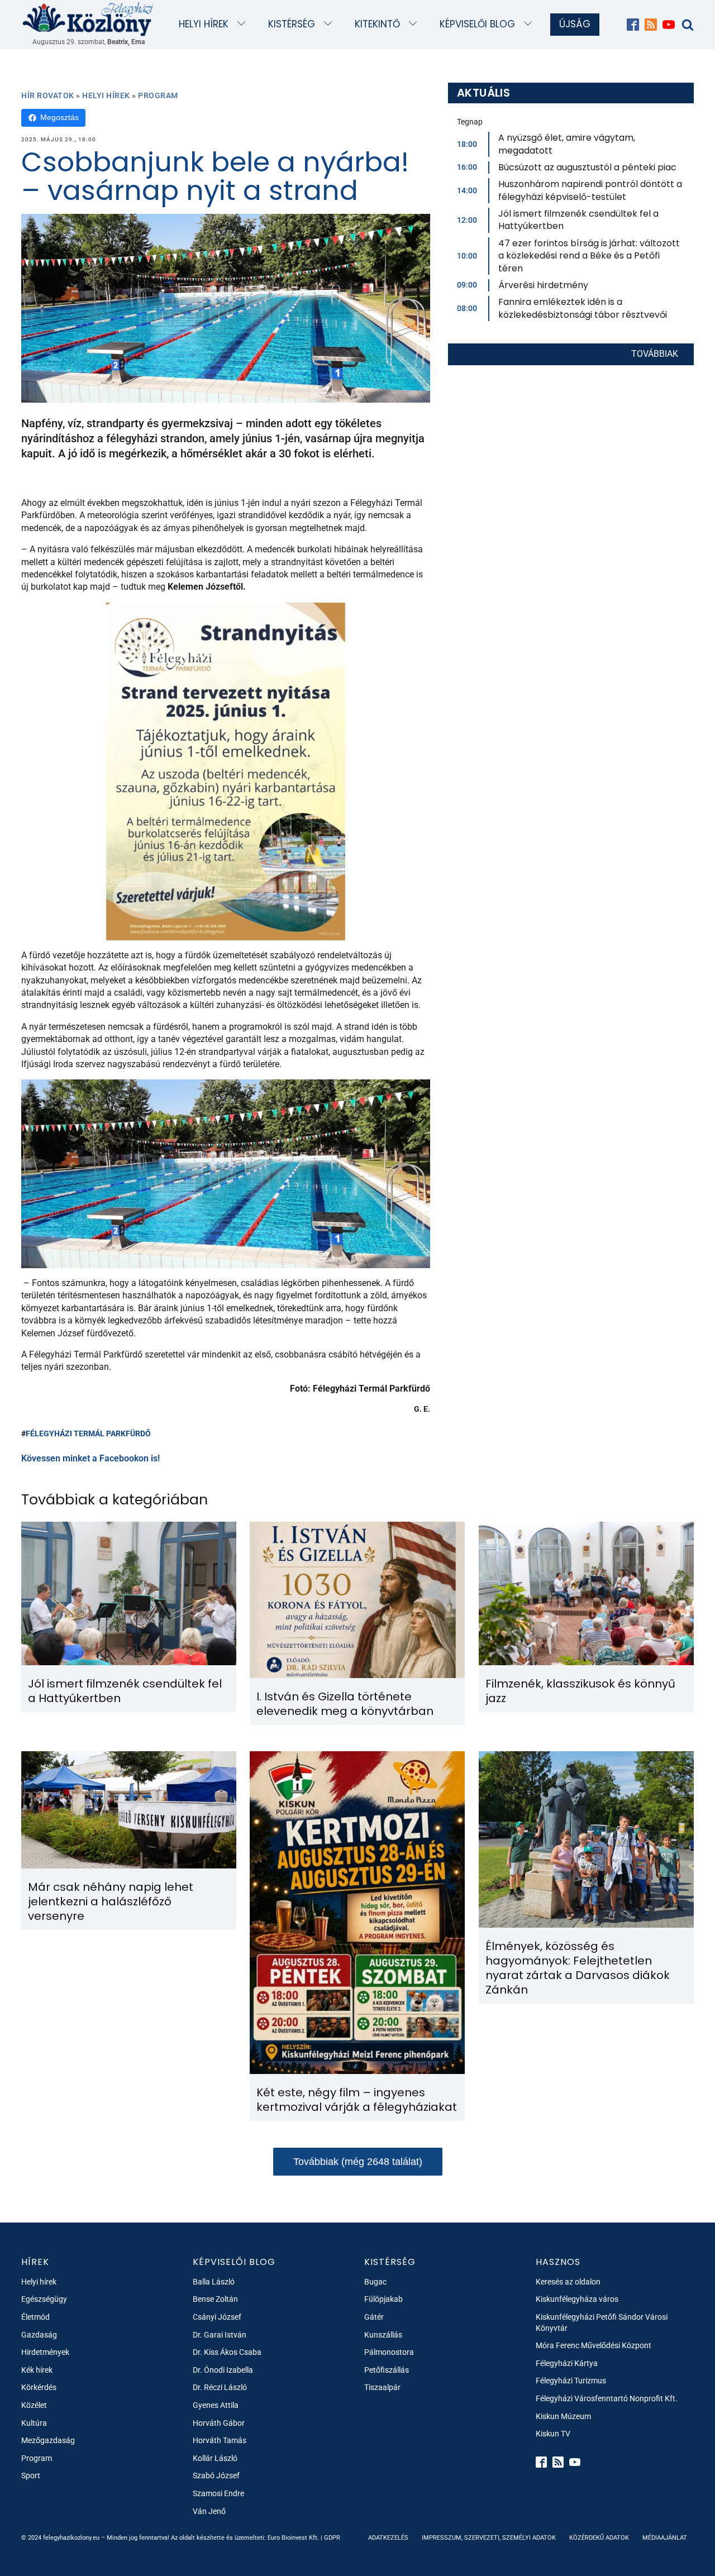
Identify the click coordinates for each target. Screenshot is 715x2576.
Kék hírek (37, 2370)
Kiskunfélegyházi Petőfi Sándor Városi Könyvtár (602, 2322)
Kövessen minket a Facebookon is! (90, 1458)
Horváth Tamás (220, 2440)
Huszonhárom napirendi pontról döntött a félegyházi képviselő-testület (590, 190)
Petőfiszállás (387, 2370)
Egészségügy (44, 2299)
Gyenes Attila (216, 2405)
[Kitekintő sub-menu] (415, 24)
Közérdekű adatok (599, 2538)
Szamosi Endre (218, 2493)
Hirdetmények (45, 2352)
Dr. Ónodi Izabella (223, 2370)
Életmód (35, 2317)
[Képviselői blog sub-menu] (530, 24)
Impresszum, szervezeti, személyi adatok (489, 2538)
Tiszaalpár (382, 2387)
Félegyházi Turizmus (571, 2381)
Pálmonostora (389, 2352)
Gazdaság (39, 2335)
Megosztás (59, 117)
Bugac (375, 2282)
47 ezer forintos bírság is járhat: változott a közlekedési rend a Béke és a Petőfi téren (589, 256)
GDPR (332, 2538)
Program (158, 95)
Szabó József (216, 2475)
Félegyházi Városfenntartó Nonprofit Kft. (607, 2398)
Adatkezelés (388, 2538)
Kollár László (215, 2458)
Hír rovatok (48, 95)
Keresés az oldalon (568, 2282)
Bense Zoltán (215, 2299)
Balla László (214, 2282)
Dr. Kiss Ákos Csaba (227, 2352)
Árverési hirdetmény (543, 285)
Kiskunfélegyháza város (577, 2299)
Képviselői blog (477, 24)
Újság (575, 24)
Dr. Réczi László (220, 2387)
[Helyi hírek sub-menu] (244, 24)
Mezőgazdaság (48, 2440)
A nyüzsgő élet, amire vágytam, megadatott (567, 144)
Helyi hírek (204, 24)
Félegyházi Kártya (567, 2363)
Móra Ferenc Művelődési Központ (594, 2345)
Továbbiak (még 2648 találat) (358, 2162)
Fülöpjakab (383, 2299)
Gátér (374, 2317)
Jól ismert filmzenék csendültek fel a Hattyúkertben (578, 220)
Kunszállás (383, 2335)
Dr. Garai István (220, 2335)
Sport (31, 2475)
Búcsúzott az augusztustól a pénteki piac (587, 167)
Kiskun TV (553, 2434)
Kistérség (292, 24)
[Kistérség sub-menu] (330, 24)
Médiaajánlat (665, 2538)
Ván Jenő (209, 2511)
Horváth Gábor (219, 2423)
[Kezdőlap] (88, 19)
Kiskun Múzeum (563, 2416)
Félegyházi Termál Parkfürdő (88, 1433)
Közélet (34, 2405)
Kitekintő (377, 24)
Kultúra (34, 2423)
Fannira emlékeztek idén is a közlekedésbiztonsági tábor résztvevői (583, 308)
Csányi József (217, 2317)
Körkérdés (39, 2387)
